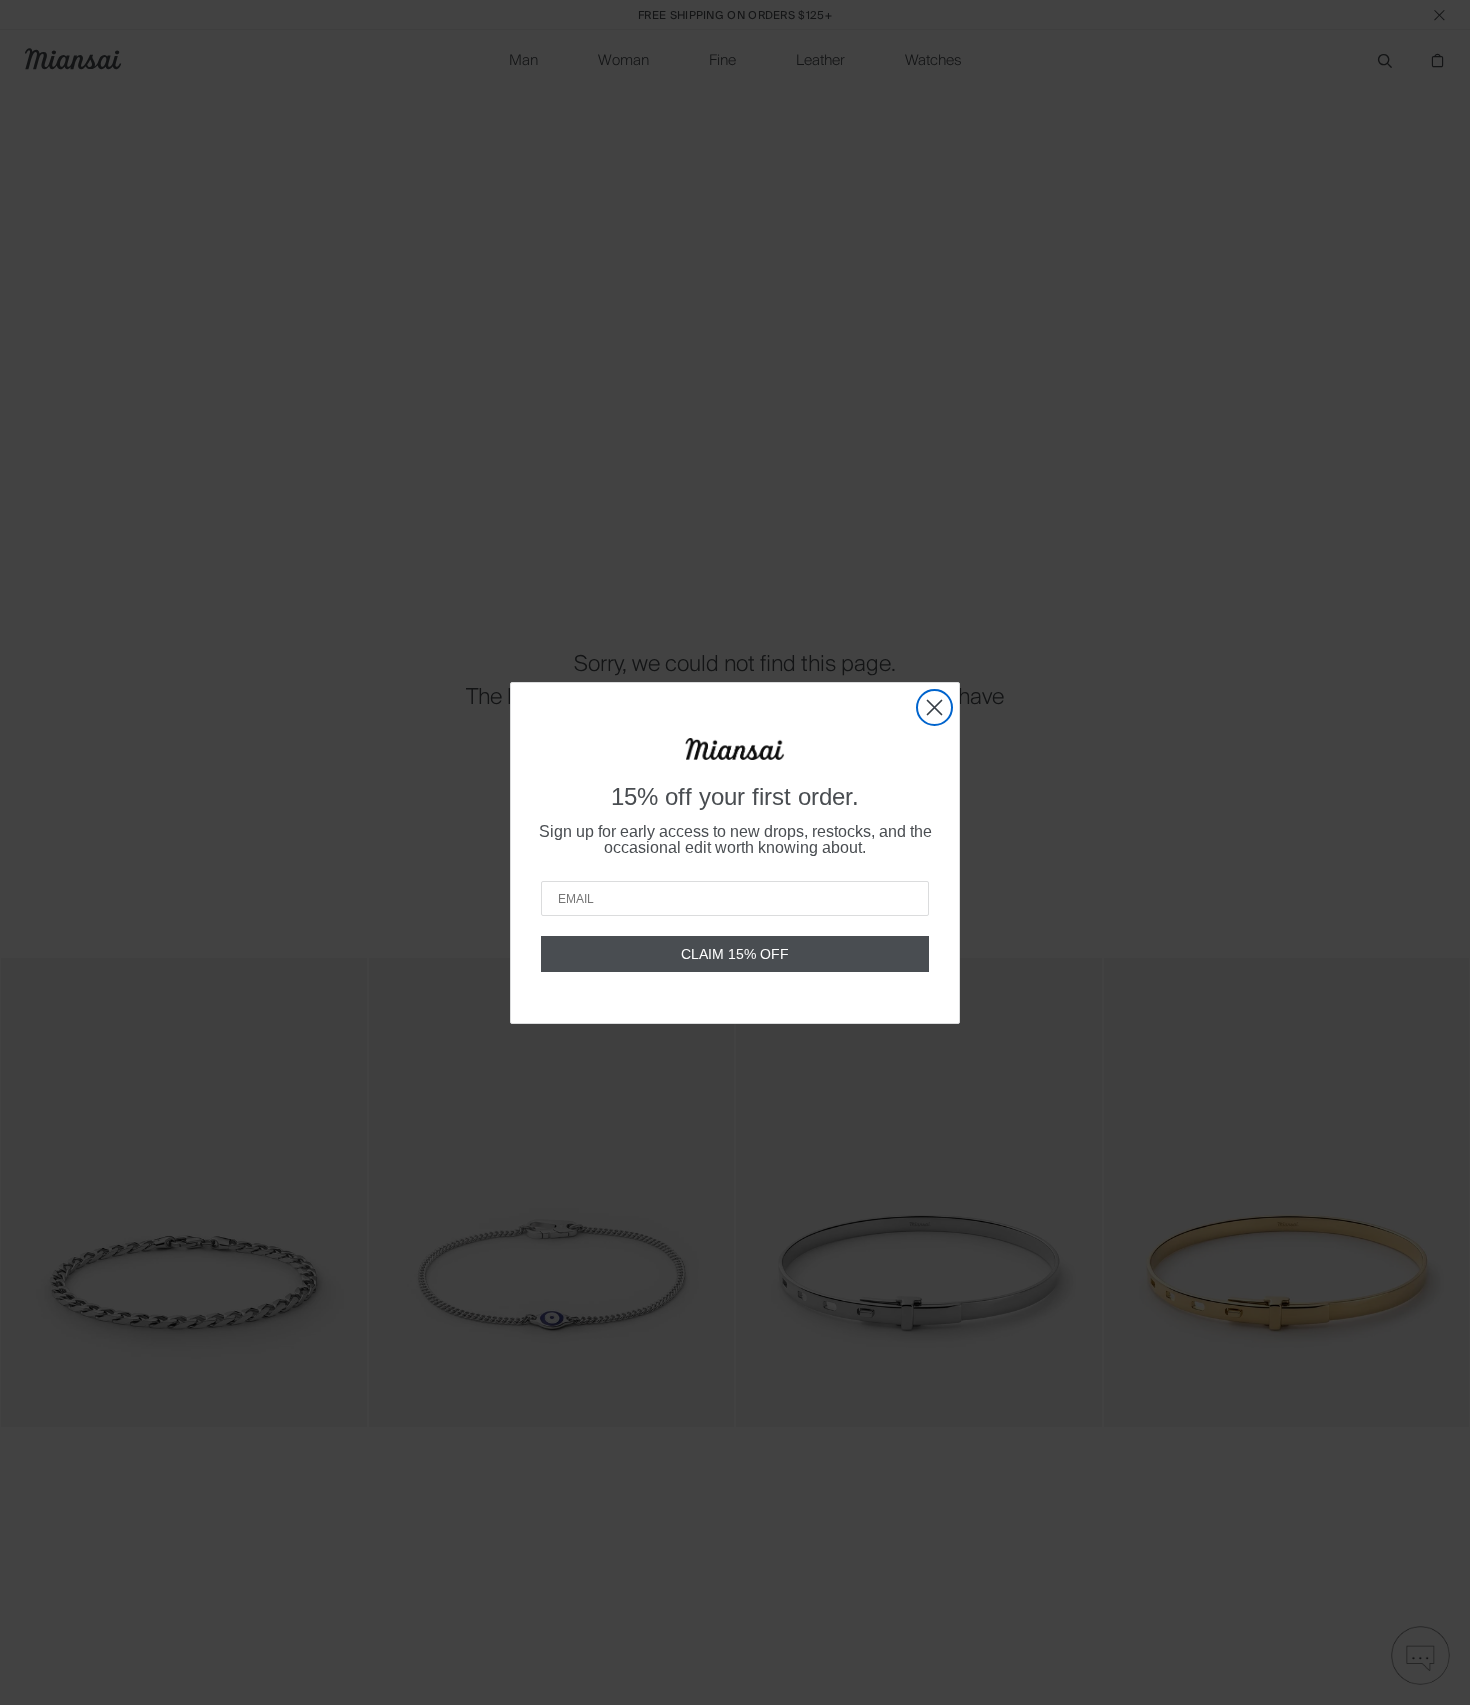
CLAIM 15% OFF (735, 954)
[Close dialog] (934, 707)
